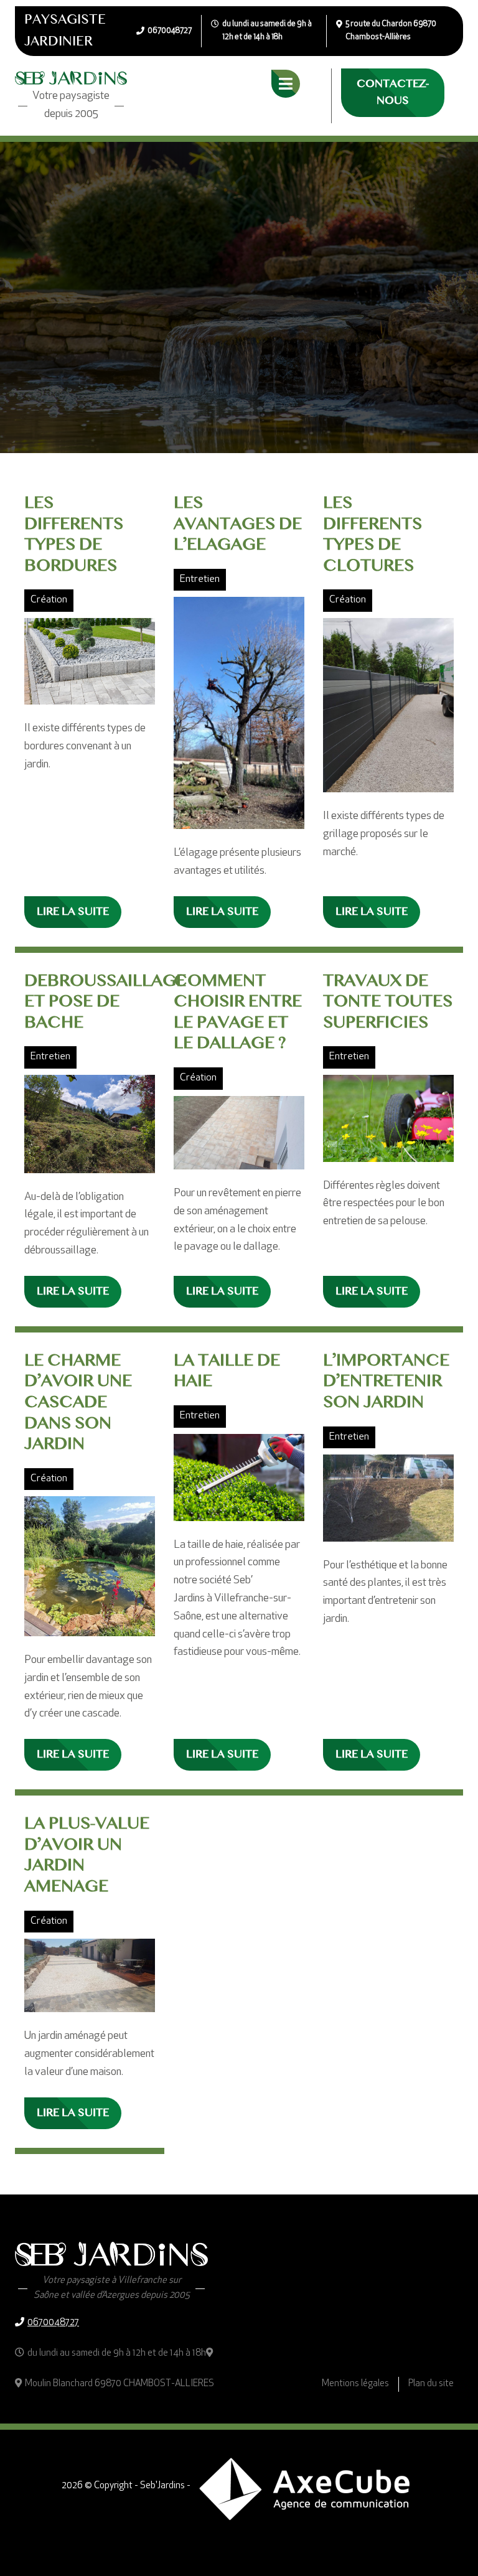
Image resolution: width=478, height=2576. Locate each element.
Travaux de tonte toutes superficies (388, 1002)
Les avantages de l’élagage (238, 524)
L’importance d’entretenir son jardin (386, 1382)
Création (49, 600)
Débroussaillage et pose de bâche (105, 1002)
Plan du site (431, 2384)
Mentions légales (355, 2384)
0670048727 (53, 2323)
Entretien (200, 579)
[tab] (286, 84)
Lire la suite (73, 912)
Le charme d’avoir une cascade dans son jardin (78, 1403)
